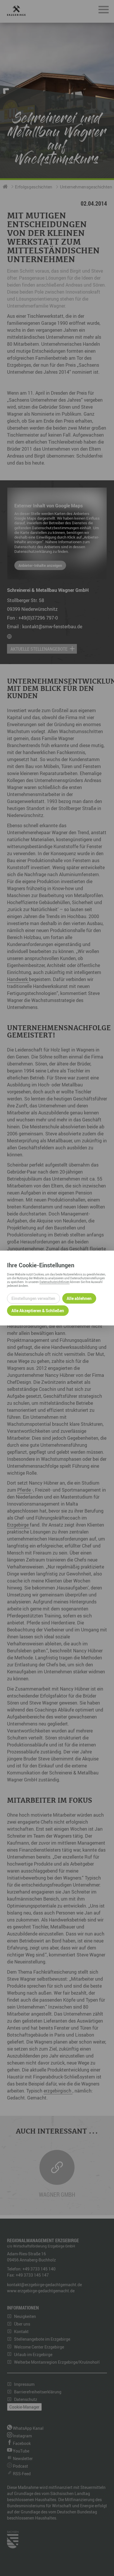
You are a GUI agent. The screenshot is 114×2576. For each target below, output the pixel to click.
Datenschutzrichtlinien (55, 1282)
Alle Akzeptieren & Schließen (38, 1311)
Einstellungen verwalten (33, 1298)
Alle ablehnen (79, 1298)
